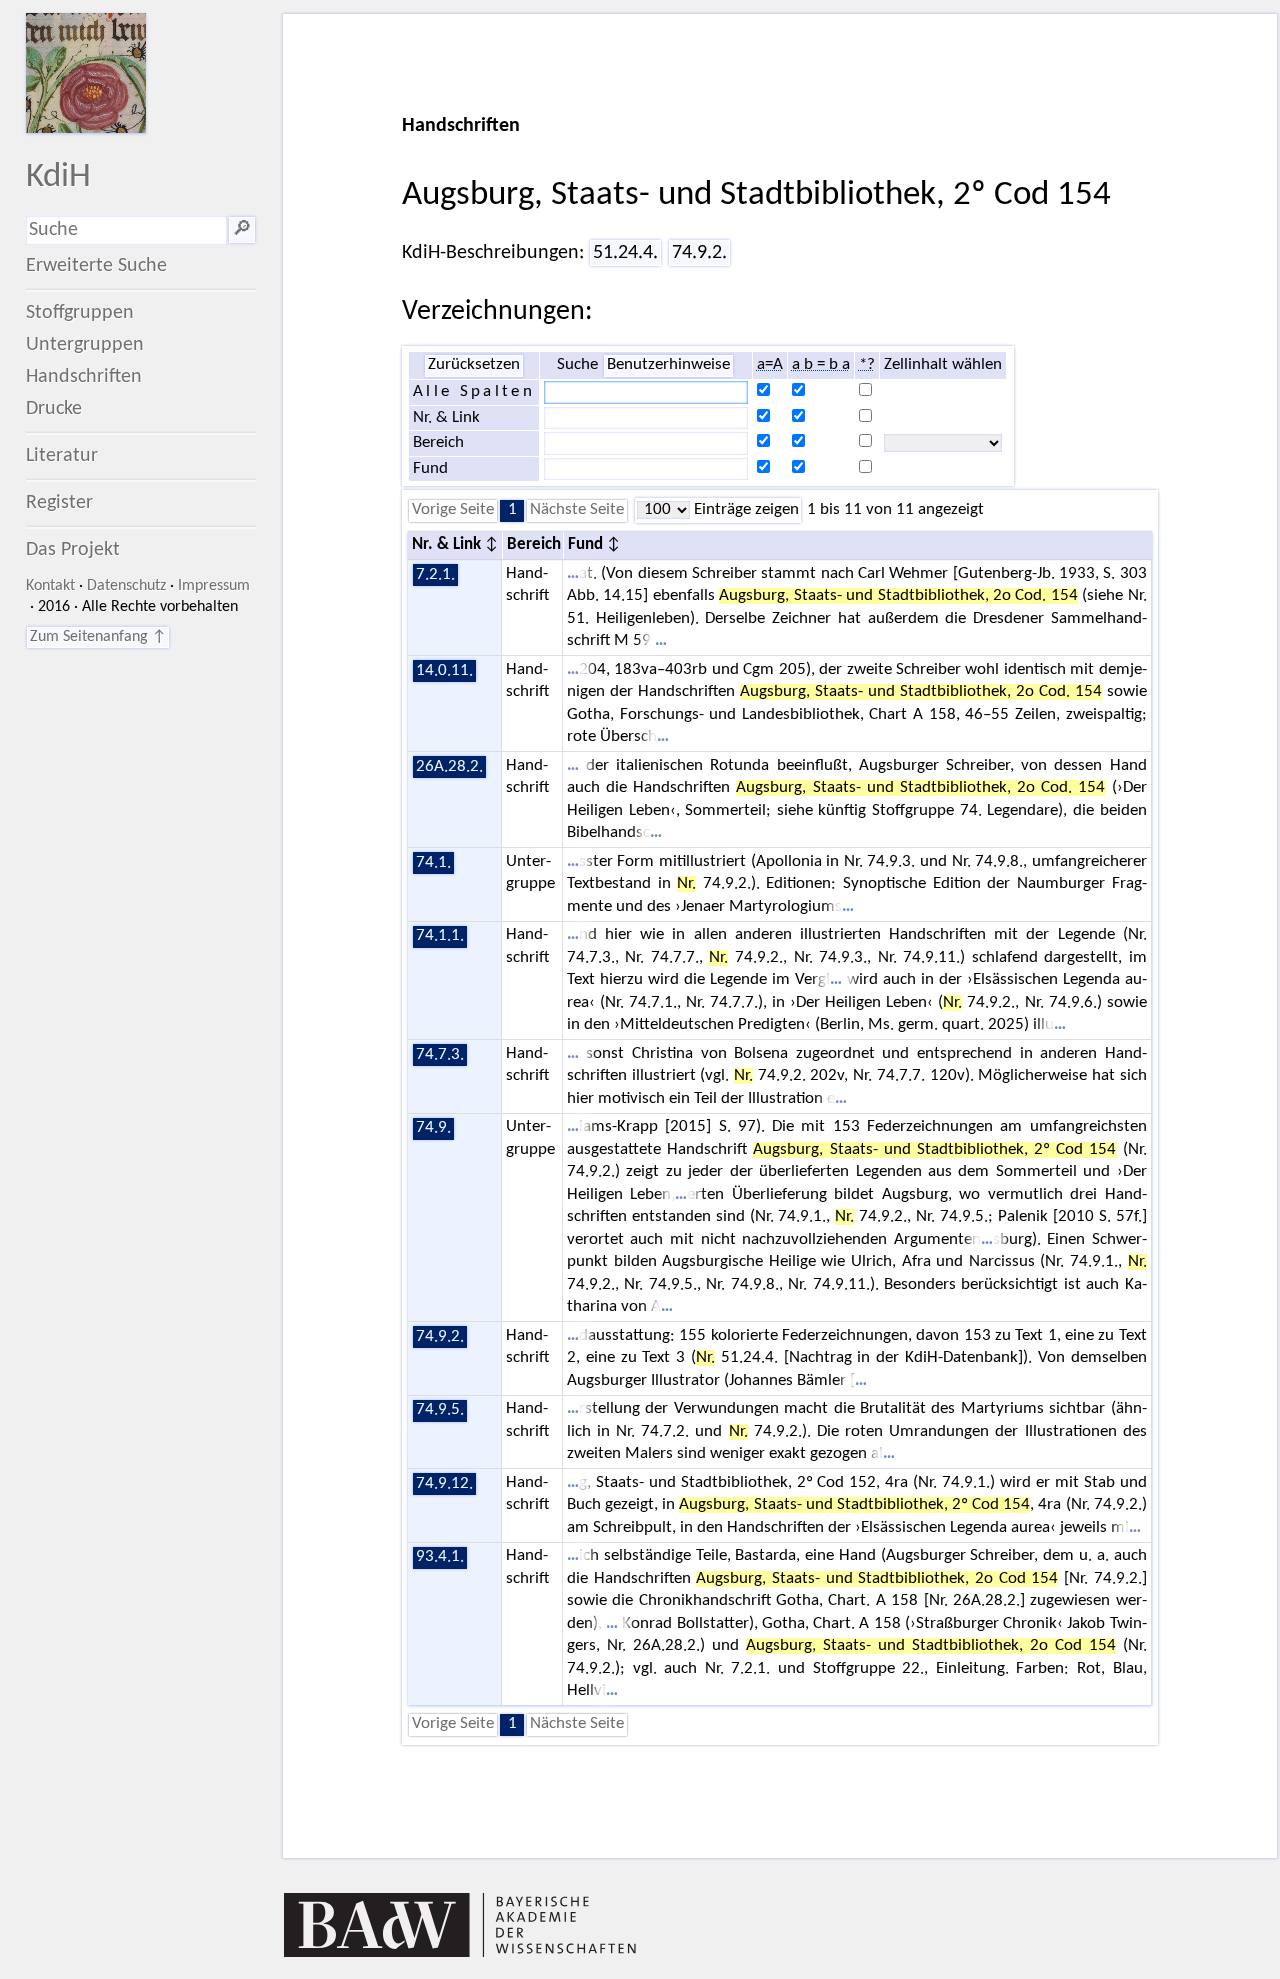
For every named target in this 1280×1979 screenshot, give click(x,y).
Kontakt (50, 586)
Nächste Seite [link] (577, 510)
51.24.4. (625, 253)
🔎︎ (242, 230)
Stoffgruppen (80, 313)
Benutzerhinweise (668, 365)
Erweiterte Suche (96, 266)
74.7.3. (440, 1055)
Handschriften (84, 377)
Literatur (62, 456)
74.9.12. (444, 1484)
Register (59, 503)
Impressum (214, 586)
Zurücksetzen (474, 365)
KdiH (58, 177)
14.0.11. (444, 671)
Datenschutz (126, 586)
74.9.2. (699, 253)
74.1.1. (440, 936)
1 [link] (512, 510)
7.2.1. (435, 575)
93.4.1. (440, 1557)
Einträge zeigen (744, 510)
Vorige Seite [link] (453, 510)
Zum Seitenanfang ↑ (98, 637)
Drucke (54, 409)
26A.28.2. (449, 767)
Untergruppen (85, 345)
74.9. (433, 1128)
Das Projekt (73, 550)
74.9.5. (440, 1410)
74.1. (433, 863)
